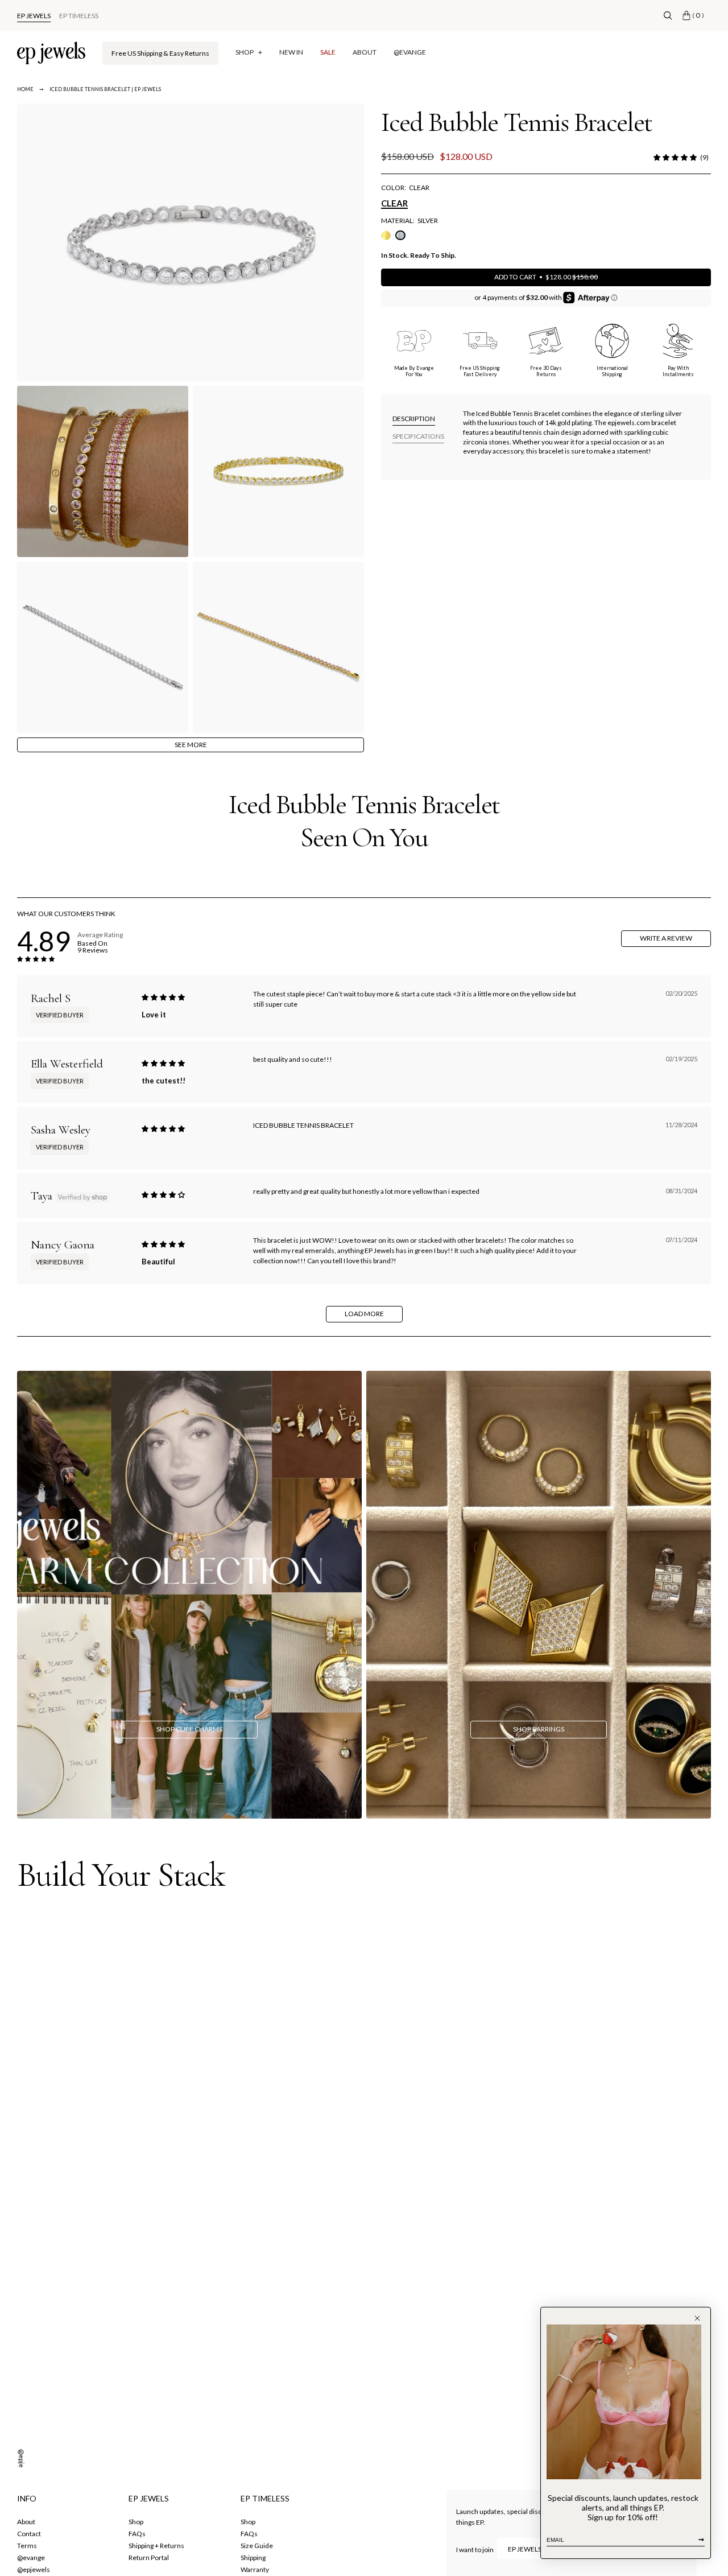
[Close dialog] (697, 2318)
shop (136, 2522)
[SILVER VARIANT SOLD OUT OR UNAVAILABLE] (400, 235)
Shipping (253, 2558)
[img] (163, 998)
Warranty (255, 2569)
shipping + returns (156, 2546)
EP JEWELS (34, 16)
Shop (248, 2522)
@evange (31, 2558)
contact (29, 2534)
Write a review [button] (666, 938)
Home (25, 89)
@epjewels (22, 2466)
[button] (675, 158)
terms (27, 2546)
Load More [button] (364, 1314)
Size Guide (257, 2546)
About (26, 2522)
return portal (149, 2558)
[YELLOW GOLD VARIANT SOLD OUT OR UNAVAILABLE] (386, 235)
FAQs (137, 2534)
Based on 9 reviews (93, 947)
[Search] (668, 16)
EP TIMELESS (79, 16)
